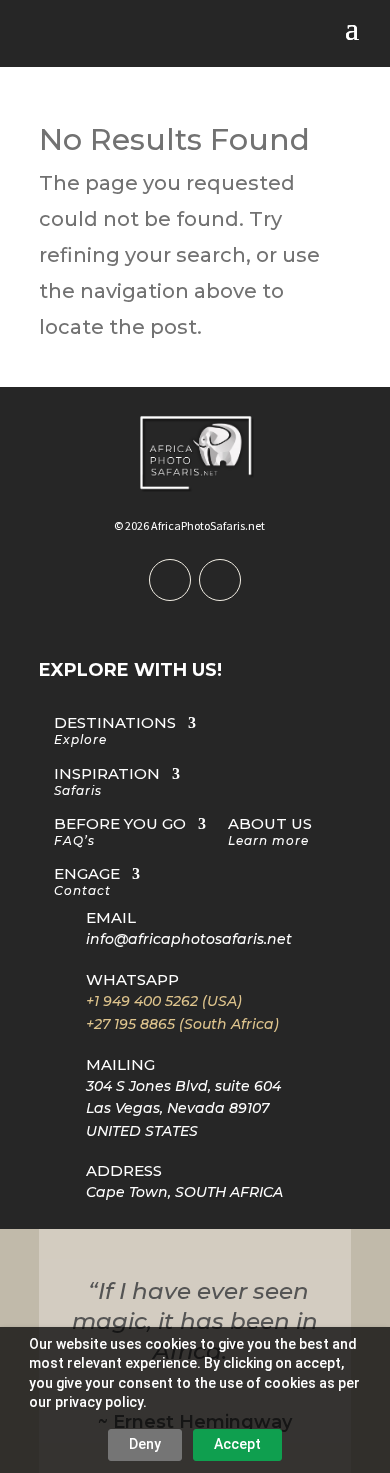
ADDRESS (124, 1170)
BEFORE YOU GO (120, 832)
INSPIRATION (107, 782)
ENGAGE (87, 882)
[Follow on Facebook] (170, 580)
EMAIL (111, 917)
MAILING (120, 1064)
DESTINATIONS (115, 731)
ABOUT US (270, 832)
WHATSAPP (132, 979)
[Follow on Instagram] (220, 580)
